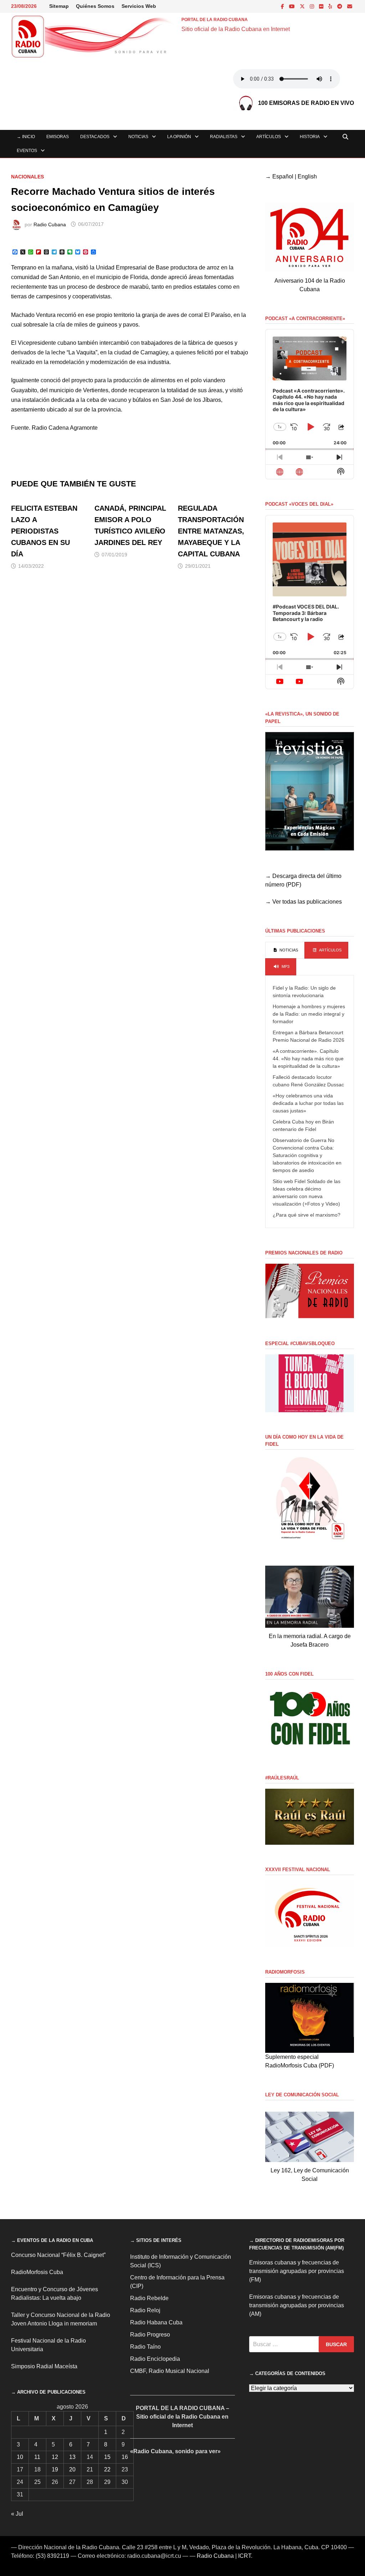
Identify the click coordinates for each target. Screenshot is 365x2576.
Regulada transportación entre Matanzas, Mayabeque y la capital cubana (211, 531)
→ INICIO (26, 137)
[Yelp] (331, 6)
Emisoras (58, 137)
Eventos (27, 151)
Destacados (95, 137)
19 (55, 2469)
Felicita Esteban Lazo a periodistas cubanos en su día (44, 531)
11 (37, 2457)
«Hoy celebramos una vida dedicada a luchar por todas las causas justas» (308, 1103)
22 (107, 2469)
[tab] (285, 950)
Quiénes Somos (95, 6)
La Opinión (179, 137)
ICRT (245, 2556)
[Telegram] (340, 6)
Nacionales (27, 177)
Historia (310, 137)
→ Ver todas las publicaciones (304, 902)
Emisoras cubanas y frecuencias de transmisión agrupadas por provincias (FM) (297, 2271)
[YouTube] (293, 6)
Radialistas (224, 137)
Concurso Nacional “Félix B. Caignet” (58, 2255)
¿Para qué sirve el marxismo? (307, 1215)
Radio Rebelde (149, 2298)
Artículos (269, 137)
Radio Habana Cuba (156, 2322)
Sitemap (59, 6)
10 (20, 2457)
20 (72, 2469)
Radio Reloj (145, 2310)
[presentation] (285, 950)
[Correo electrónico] (350, 6)
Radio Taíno (145, 2347)
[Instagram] (313, 6)
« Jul (17, 2514)
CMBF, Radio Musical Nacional (170, 2371)
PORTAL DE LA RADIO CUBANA (215, 20)
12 (55, 2457)
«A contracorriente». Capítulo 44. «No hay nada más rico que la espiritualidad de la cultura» (308, 1059)
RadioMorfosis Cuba (37, 2272)
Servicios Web (139, 6)
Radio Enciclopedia (155, 2359)
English (307, 176)
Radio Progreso (150, 2335)
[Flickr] (322, 6)
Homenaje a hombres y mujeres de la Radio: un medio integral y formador (309, 1014)
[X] (303, 6)
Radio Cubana (50, 224)
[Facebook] (283, 6)
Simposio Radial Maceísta (44, 2366)
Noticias (138, 137)
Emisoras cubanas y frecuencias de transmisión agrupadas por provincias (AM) (297, 2305)
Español (283, 176)
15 (107, 2457)
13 (72, 2457)
